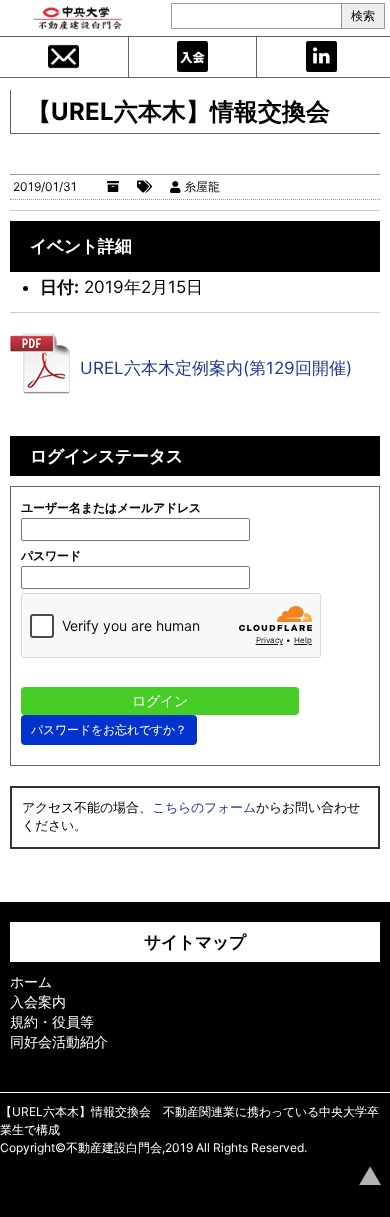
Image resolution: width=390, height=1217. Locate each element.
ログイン (321, 56)
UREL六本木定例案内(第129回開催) (216, 368)
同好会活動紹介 (59, 1041)
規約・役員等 (52, 1021)
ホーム (31, 981)
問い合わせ (64, 56)
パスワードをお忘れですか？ (109, 729)
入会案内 (193, 56)
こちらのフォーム (204, 807)
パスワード (51, 555)
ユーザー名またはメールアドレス (111, 507)
